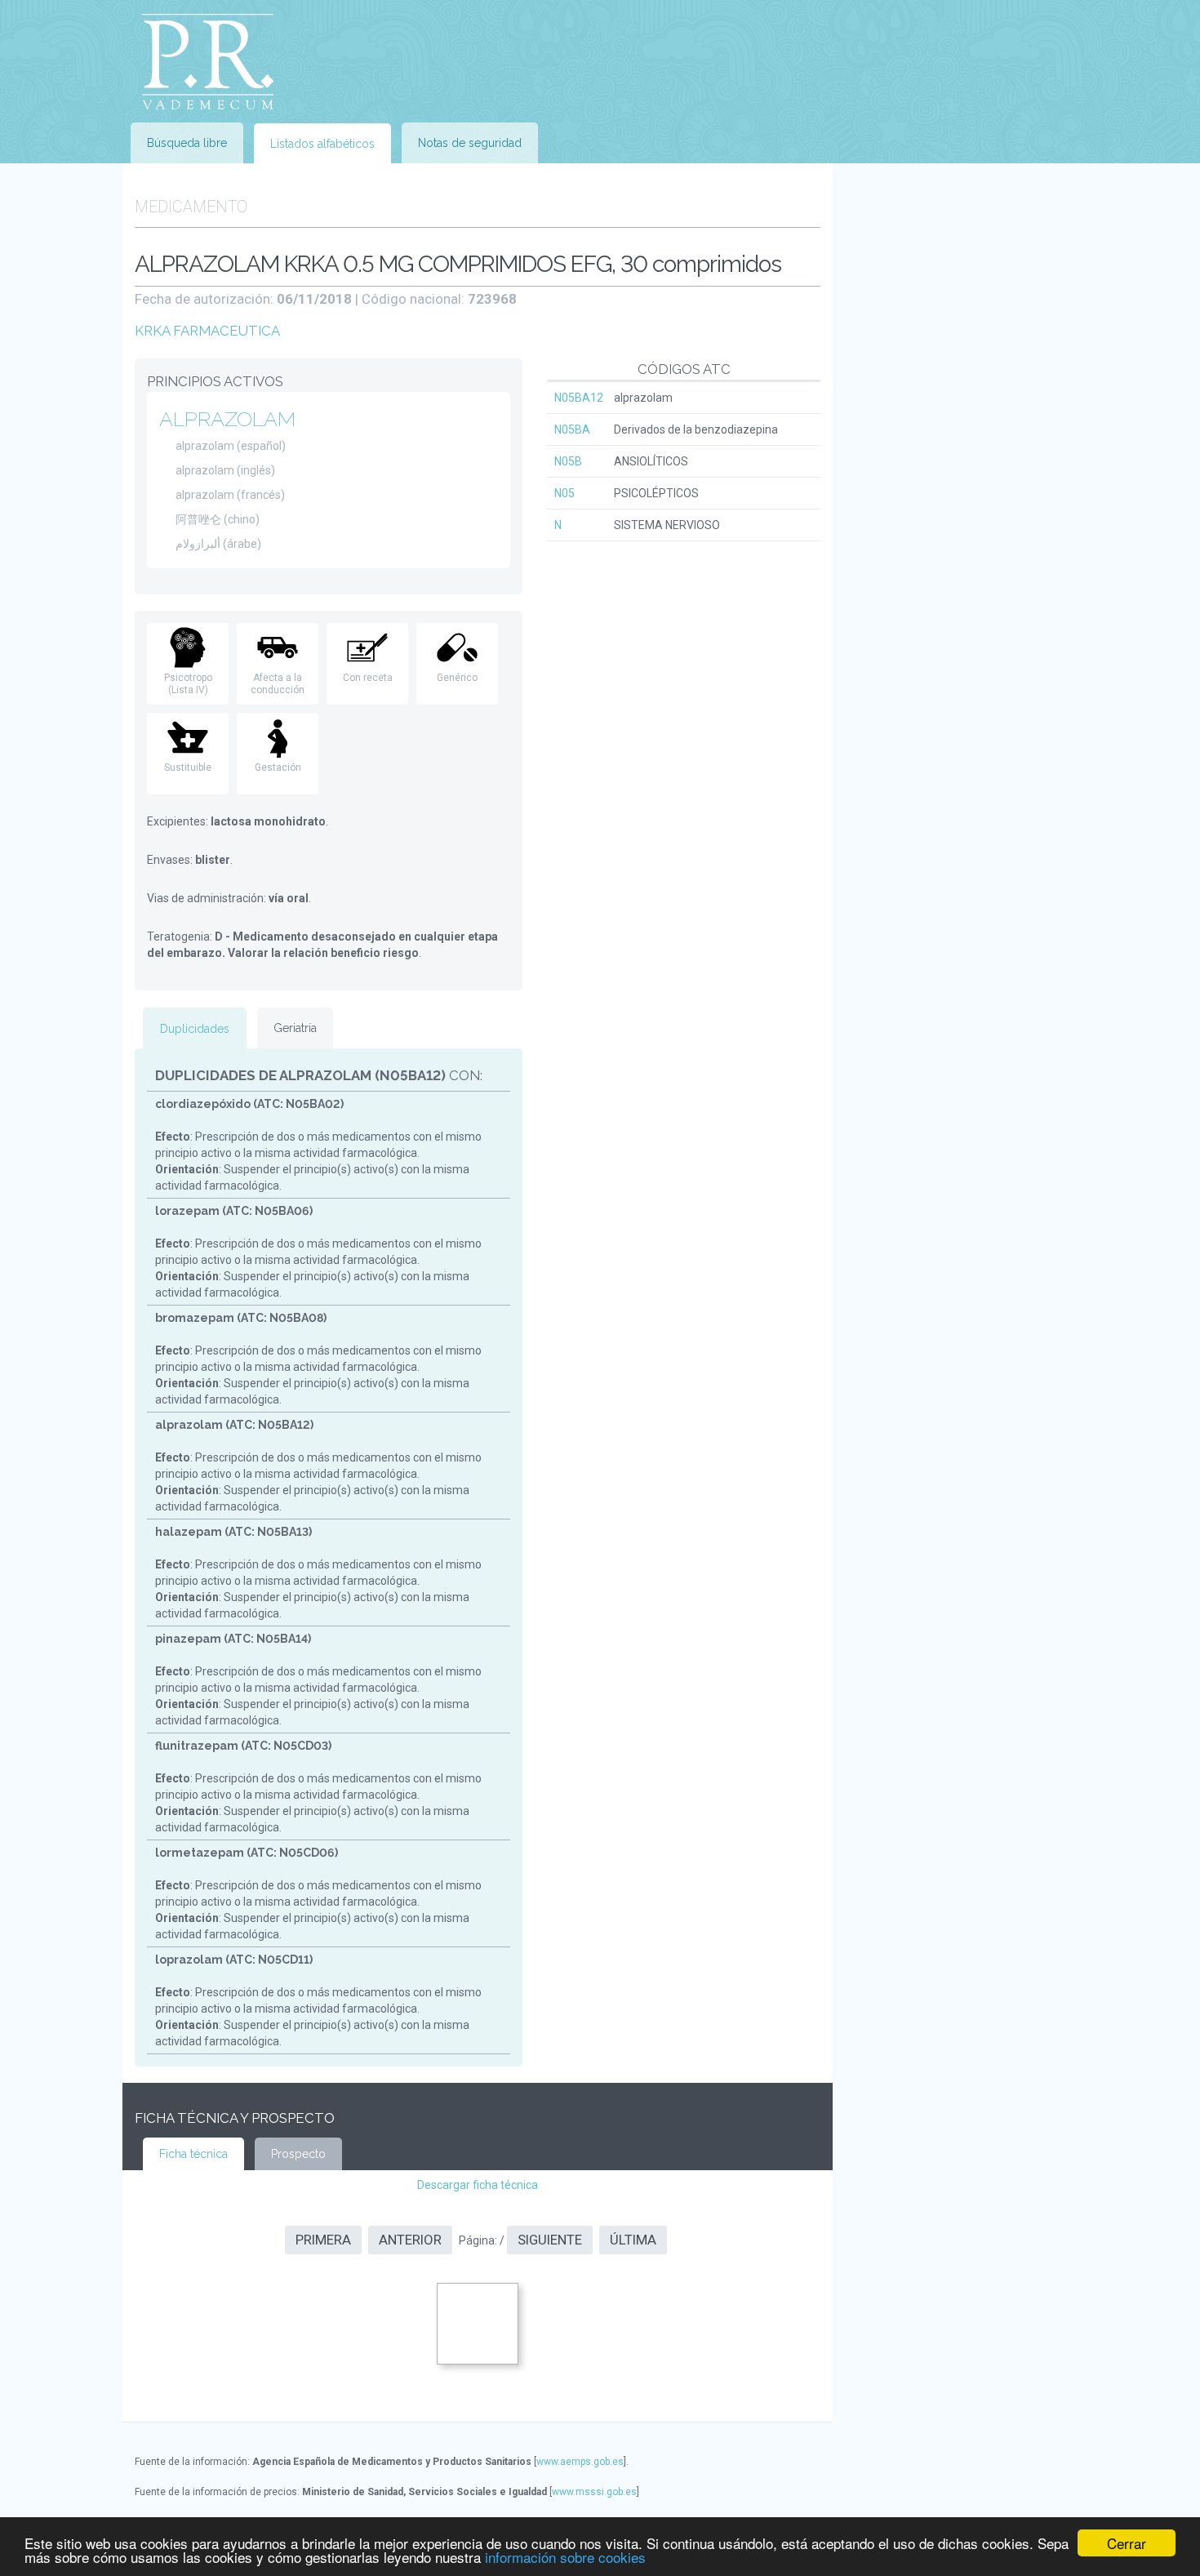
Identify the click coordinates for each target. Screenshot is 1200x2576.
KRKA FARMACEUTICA (207, 331)
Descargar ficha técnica (478, 2185)
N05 (564, 493)
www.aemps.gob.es (580, 2462)
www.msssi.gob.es (594, 2492)
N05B (568, 461)
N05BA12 (579, 398)
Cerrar (1127, 2543)
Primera (323, 2240)
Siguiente (550, 2240)
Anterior (410, 2240)
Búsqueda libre (187, 143)
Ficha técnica (193, 2154)
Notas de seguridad (470, 143)
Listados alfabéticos (322, 144)
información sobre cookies (565, 2557)
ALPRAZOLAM (227, 419)
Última (633, 2240)
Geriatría (295, 1028)
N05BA (572, 429)
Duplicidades (195, 1029)
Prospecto (298, 2154)
